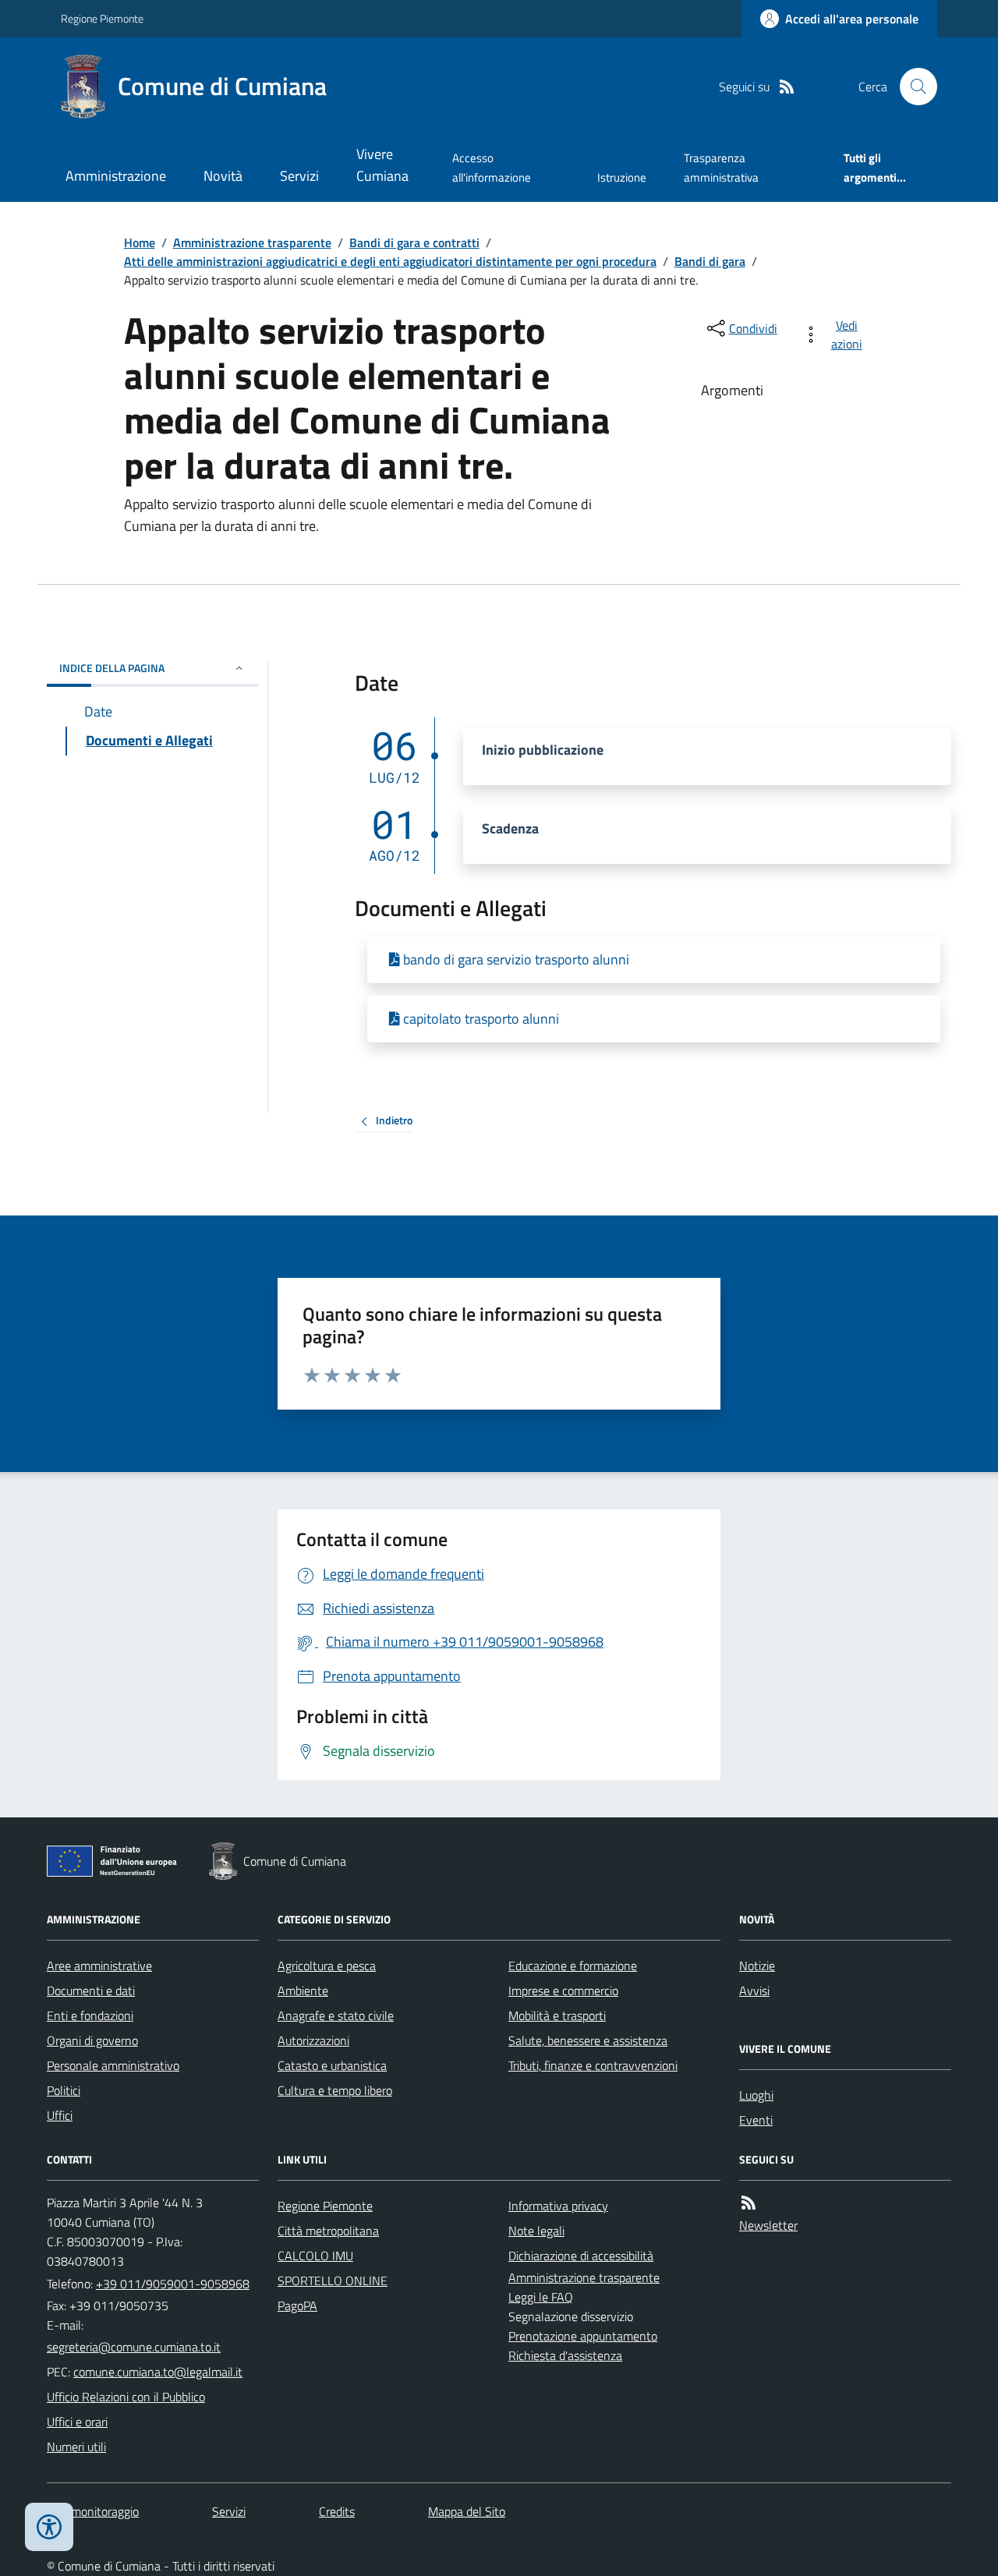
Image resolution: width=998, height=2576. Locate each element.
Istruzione (622, 177)
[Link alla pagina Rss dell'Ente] (748, 2203)
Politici (64, 2090)
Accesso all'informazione (492, 167)
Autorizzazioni (313, 2040)
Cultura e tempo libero (335, 2090)
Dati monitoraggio (93, 2511)
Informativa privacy (558, 2206)
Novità (223, 176)
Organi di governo (92, 2040)
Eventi (756, 2120)
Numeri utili (76, 2447)
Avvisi (754, 1990)
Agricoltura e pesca (327, 1966)
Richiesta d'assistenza (565, 2355)
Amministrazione (116, 176)
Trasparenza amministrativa (721, 167)
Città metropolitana (328, 2231)
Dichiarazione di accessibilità (581, 2256)
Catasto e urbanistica (332, 2065)
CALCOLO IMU (315, 2256)
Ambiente (303, 1990)
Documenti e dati (91, 1990)
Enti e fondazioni (90, 2015)
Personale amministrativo (113, 2065)
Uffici (60, 2115)
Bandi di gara (710, 261)
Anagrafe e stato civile (336, 2015)
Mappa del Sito (467, 2511)
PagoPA (297, 2305)
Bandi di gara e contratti (414, 242)
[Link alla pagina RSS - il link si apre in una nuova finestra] (787, 87)
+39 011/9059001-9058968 (173, 2284)
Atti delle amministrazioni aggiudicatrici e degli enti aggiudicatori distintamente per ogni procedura (390, 261)
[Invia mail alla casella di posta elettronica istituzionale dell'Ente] (134, 2347)
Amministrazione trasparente (252, 242)
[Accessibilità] (49, 2527)
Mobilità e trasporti (557, 2015)
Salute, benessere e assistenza (588, 2040)
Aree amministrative (99, 1966)
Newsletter (768, 2225)
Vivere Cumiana (382, 165)
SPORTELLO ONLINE (333, 2281)
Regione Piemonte (102, 18)
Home (140, 242)
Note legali (536, 2231)
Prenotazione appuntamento (583, 2336)
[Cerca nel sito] (912, 87)
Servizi (299, 176)
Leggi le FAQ (541, 2297)
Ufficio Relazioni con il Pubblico (126, 2397)
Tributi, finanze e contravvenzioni (593, 2065)
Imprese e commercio (563, 1990)
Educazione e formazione (573, 1966)
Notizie (757, 1966)
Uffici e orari (77, 2422)
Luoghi (756, 2095)
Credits (337, 2511)
